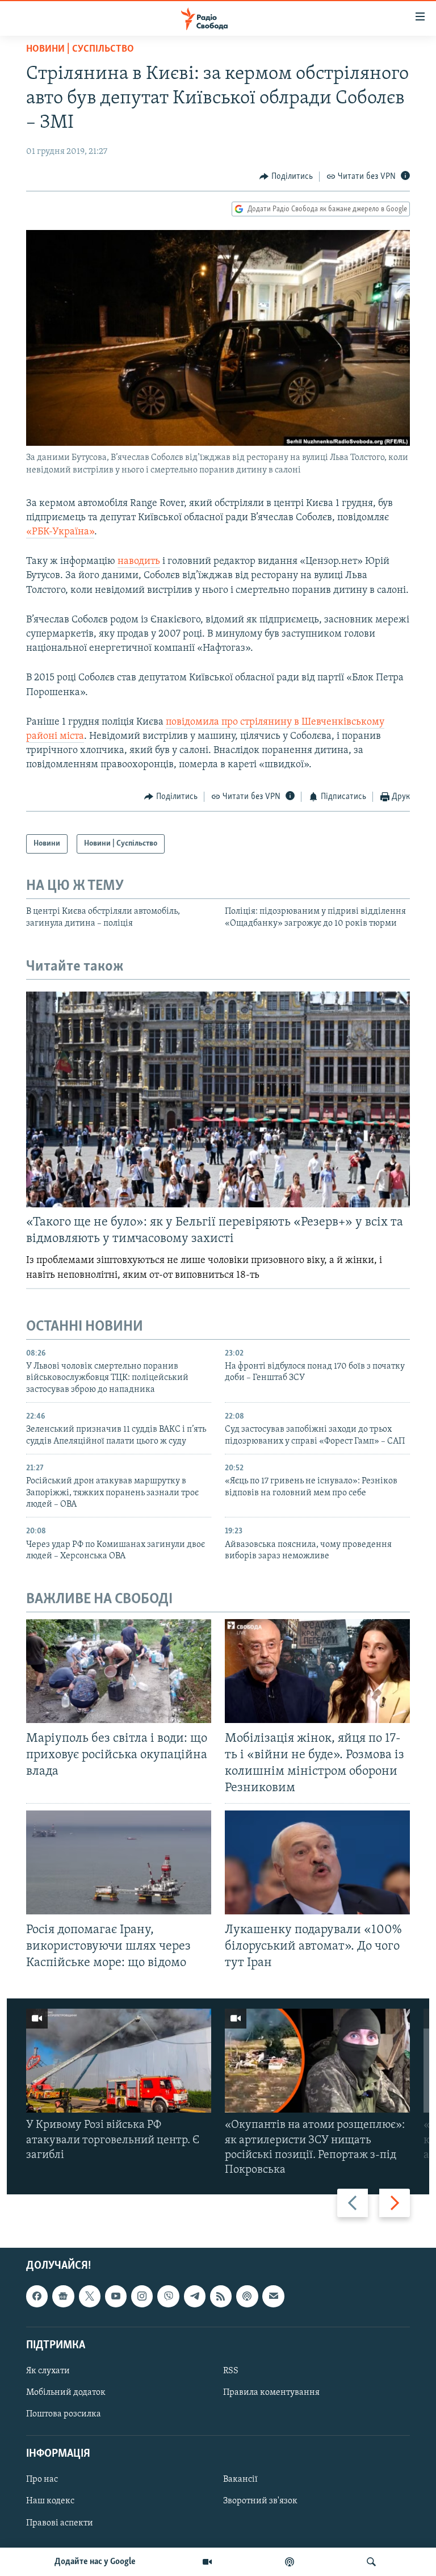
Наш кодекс (50, 2502)
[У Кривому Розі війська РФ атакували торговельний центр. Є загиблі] (119, 2061)
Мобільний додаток (66, 2393)
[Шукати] (371, 2562)
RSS (231, 2371)
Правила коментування (271, 2393)
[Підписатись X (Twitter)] (90, 2297)
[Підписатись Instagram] (142, 2297)
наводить (139, 562)
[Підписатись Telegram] (195, 2297)
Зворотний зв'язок (260, 2502)
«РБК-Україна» (60, 532)
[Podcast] (247, 2297)
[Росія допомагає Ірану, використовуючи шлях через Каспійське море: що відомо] (119, 1862)
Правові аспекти (60, 2523)
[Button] (286, 177)
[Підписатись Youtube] (116, 2297)
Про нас (42, 2480)
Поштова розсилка (64, 2414)
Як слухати (48, 2371)
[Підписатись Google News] (63, 2297)
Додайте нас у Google (95, 2562)
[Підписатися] (273, 2297)
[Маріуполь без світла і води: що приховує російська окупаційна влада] (119, 1671)
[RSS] (221, 2297)
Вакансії (240, 2480)
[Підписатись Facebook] (37, 2297)
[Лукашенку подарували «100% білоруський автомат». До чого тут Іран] (317, 1862)
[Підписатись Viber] (168, 2297)
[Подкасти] (290, 2562)
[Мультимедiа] (207, 2562)
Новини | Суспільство (80, 49)
